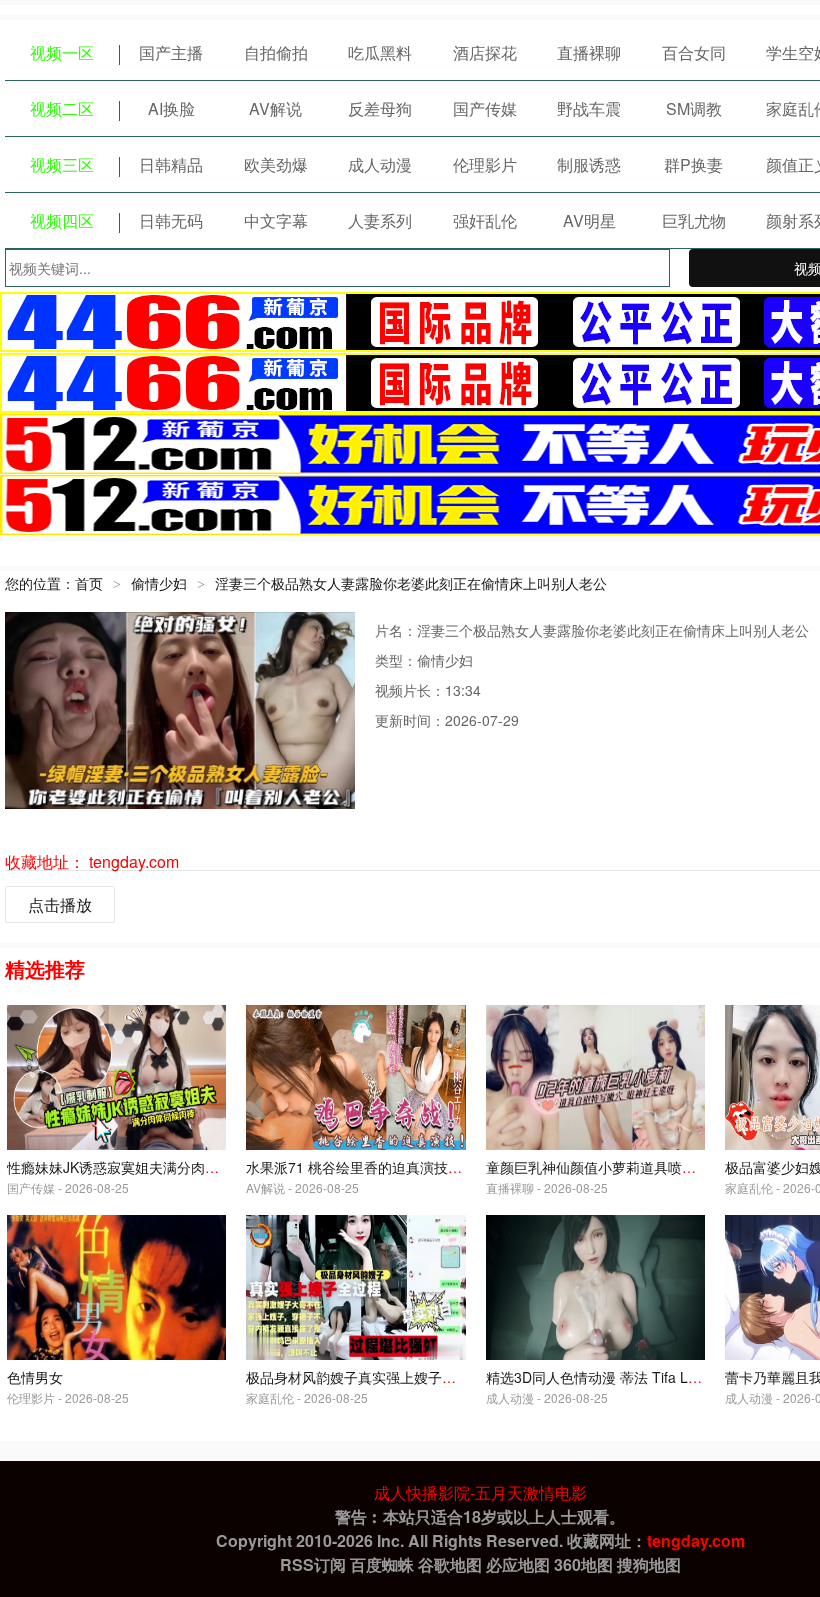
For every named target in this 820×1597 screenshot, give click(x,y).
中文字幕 (276, 220)
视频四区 (62, 220)
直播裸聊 (589, 52)
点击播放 (60, 904)
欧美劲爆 (276, 164)
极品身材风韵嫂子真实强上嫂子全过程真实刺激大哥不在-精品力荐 (451, 1377)
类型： (396, 660)
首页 (89, 583)
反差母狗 (380, 108)
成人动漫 (380, 164)
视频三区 (62, 164)
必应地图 (518, 1564)
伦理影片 (485, 164)
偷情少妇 (159, 583)
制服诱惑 (589, 164)
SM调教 (694, 108)
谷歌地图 (450, 1564)
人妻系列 (380, 220)
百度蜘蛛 (382, 1564)
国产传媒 (485, 108)
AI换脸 (171, 108)
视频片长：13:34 (428, 690)
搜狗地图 (649, 1564)
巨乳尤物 (694, 220)
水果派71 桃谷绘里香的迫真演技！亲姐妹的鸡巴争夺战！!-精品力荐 (456, 1167)
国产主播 (171, 52)
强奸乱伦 (485, 220)
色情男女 (35, 1377)
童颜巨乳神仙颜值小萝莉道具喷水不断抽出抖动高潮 (647, 1167)
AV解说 (275, 108)
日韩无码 (171, 220)
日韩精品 (171, 164)
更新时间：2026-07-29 (447, 720)
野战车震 (589, 108)
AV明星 (589, 220)
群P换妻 (693, 164)
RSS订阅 (313, 1564)
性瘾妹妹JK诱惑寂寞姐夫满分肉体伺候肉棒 (141, 1167)
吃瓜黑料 (380, 52)
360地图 (583, 1564)
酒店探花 (485, 52)
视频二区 (62, 108)
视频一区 (62, 52)
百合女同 (694, 52)
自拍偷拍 (276, 52)
